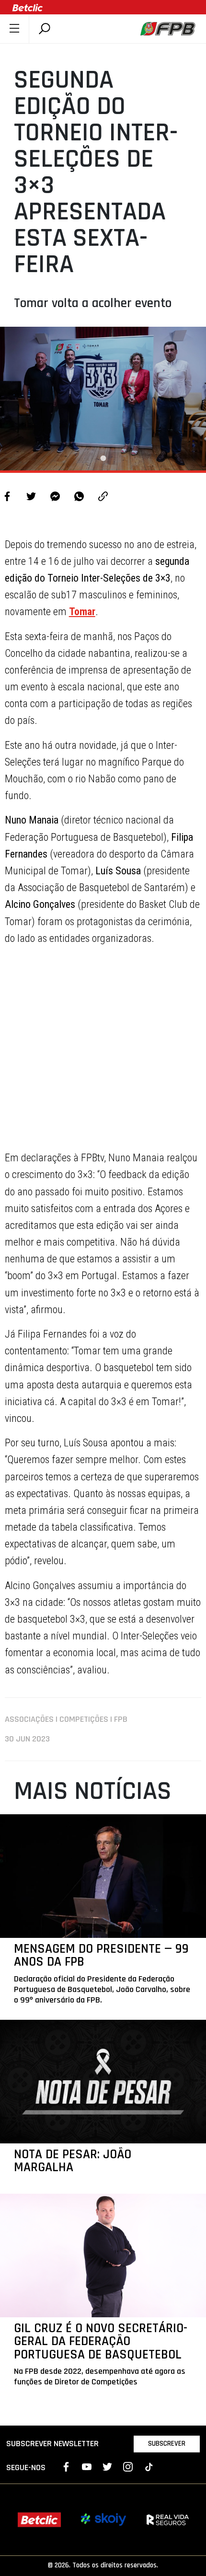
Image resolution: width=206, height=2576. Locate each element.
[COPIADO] (103, 498)
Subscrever (167, 2444)
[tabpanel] (103, 399)
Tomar (82, 612)
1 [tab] (103, 458)
